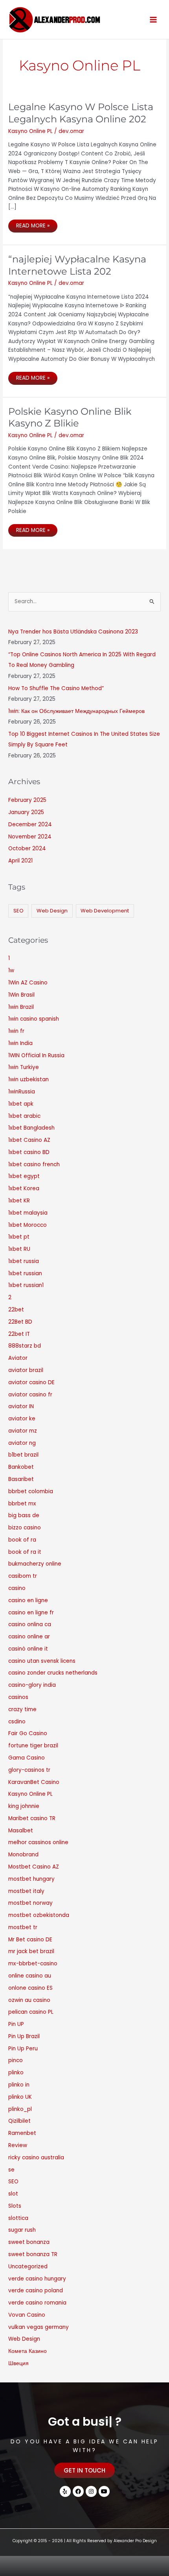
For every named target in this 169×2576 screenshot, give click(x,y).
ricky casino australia (36, 2158)
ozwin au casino (29, 2000)
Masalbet (21, 1831)
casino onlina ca (30, 1624)
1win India (20, 1043)
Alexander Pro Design (135, 2541)
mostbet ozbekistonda (39, 1915)
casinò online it (28, 1649)
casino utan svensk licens (42, 1661)
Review (18, 2145)
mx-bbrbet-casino (33, 1964)
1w (11, 970)
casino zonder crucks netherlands (53, 1673)
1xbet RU (19, 1249)
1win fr (16, 1031)
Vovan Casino (27, 2315)
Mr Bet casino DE (30, 1940)
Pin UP (16, 2024)
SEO (18, 911)
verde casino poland (36, 2291)
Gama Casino (27, 1758)
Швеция (18, 2363)
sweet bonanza (29, 2242)
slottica (18, 2218)
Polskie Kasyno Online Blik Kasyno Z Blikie (70, 417)
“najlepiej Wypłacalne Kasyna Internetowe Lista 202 (77, 265)
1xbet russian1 (26, 1285)
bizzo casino (25, 1528)
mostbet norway (30, 1903)
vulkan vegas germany (39, 2327)
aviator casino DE (31, 1382)
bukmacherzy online (35, 1564)
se (11, 2170)
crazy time (22, 1709)
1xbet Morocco (28, 1225)
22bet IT (19, 1334)
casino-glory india (32, 1685)
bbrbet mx (22, 1504)
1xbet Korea (24, 1188)
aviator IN (21, 1406)
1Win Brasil (21, 995)
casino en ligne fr (31, 1613)
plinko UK (20, 2097)
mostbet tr (23, 1927)
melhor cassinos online (38, 1842)
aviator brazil (26, 1370)
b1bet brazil (23, 1455)
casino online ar (29, 1637)
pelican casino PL (31, 2012)
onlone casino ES (30, 1988)
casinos (18, 1697)
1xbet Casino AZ (29, 1140)
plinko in (19, 2085)
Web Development (105, 911)
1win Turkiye (24, 1067)
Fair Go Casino (28, 1733)
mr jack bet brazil (31, 1951)
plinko (16, 2073)
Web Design (52, 911)
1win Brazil (21, 1007)
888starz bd (25, 1346)
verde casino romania (37, 2303)
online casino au (30, 1976)
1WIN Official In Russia (36, 1055)
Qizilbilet (19, 2121)
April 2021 (20, 861)
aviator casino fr (30, 1395)
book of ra (22, 1540)
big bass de (24, 1515)
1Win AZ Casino (28, 983)
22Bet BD (20, 1322)
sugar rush (22, 2230)
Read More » (33, 224)
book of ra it (25, 1552)
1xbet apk (21, 1104)
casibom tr (23, 1576)
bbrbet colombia (31, 1491)
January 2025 (26, 812)
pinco (16, 2060)
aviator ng (22, 1443)
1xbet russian (25, 1273)
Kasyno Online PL (30, 131)
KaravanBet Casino (34, 1782)
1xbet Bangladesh (31, 1128)
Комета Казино (28, 2351)
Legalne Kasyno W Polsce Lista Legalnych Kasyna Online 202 (81, 113)
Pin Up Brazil (24, 2036)
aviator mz (23, 1431)
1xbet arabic (24, 1116)
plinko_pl (20, 2109)
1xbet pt (19, 1237)
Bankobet (21, 1467)
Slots (15, 2206)
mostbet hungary (31, 1879)
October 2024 (27, 849)
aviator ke (22, 1419)
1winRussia (22, 1092)
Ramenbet (22, 2133)
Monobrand (23, 1855)
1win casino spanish (34, 1019)
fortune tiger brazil (33, 1746)
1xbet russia (24, 1261)
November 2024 (30, 837)
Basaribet (21, 1479)
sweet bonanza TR (33, 2254)
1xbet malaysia (28, 1213)
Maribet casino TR (32, 1818)
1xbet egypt (24, 1176)
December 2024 (30, 825)
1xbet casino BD (29, 1152)
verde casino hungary (37, 2279)
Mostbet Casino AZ (34, 1867)
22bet (16, 1310)
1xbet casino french (34, 1164)
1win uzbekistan (28, 1079)
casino (17, 1588)
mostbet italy (26, 1891)
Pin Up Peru (23, 2049)
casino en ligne (28, 1600)
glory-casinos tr (29, 1770)
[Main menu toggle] (153, 19)
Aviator (18, 1358)
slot (13, 2194)
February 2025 (27, 800)
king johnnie (24, 1806)
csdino (17, 1722)
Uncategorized (28, 2267)
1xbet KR (19, 1201)
